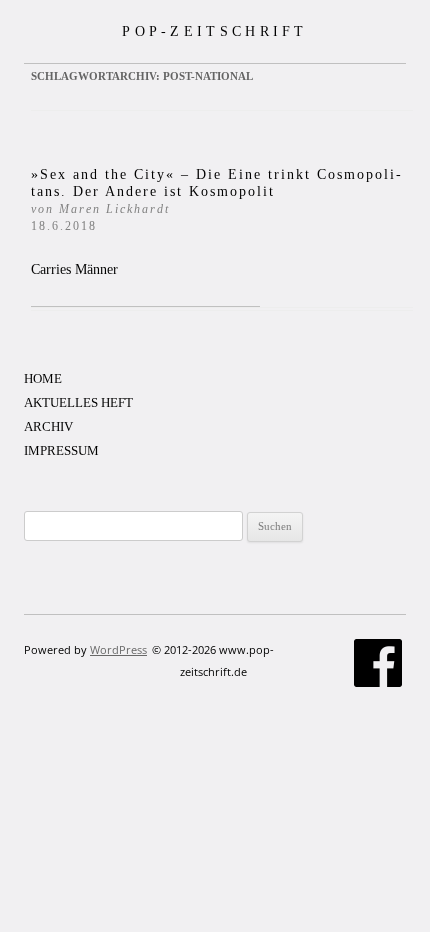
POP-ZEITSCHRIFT (215, 31)
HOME (43, 378)
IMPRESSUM (61, 450)
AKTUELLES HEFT (78, 402)
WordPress (118, 649)
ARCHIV (48, 426)
